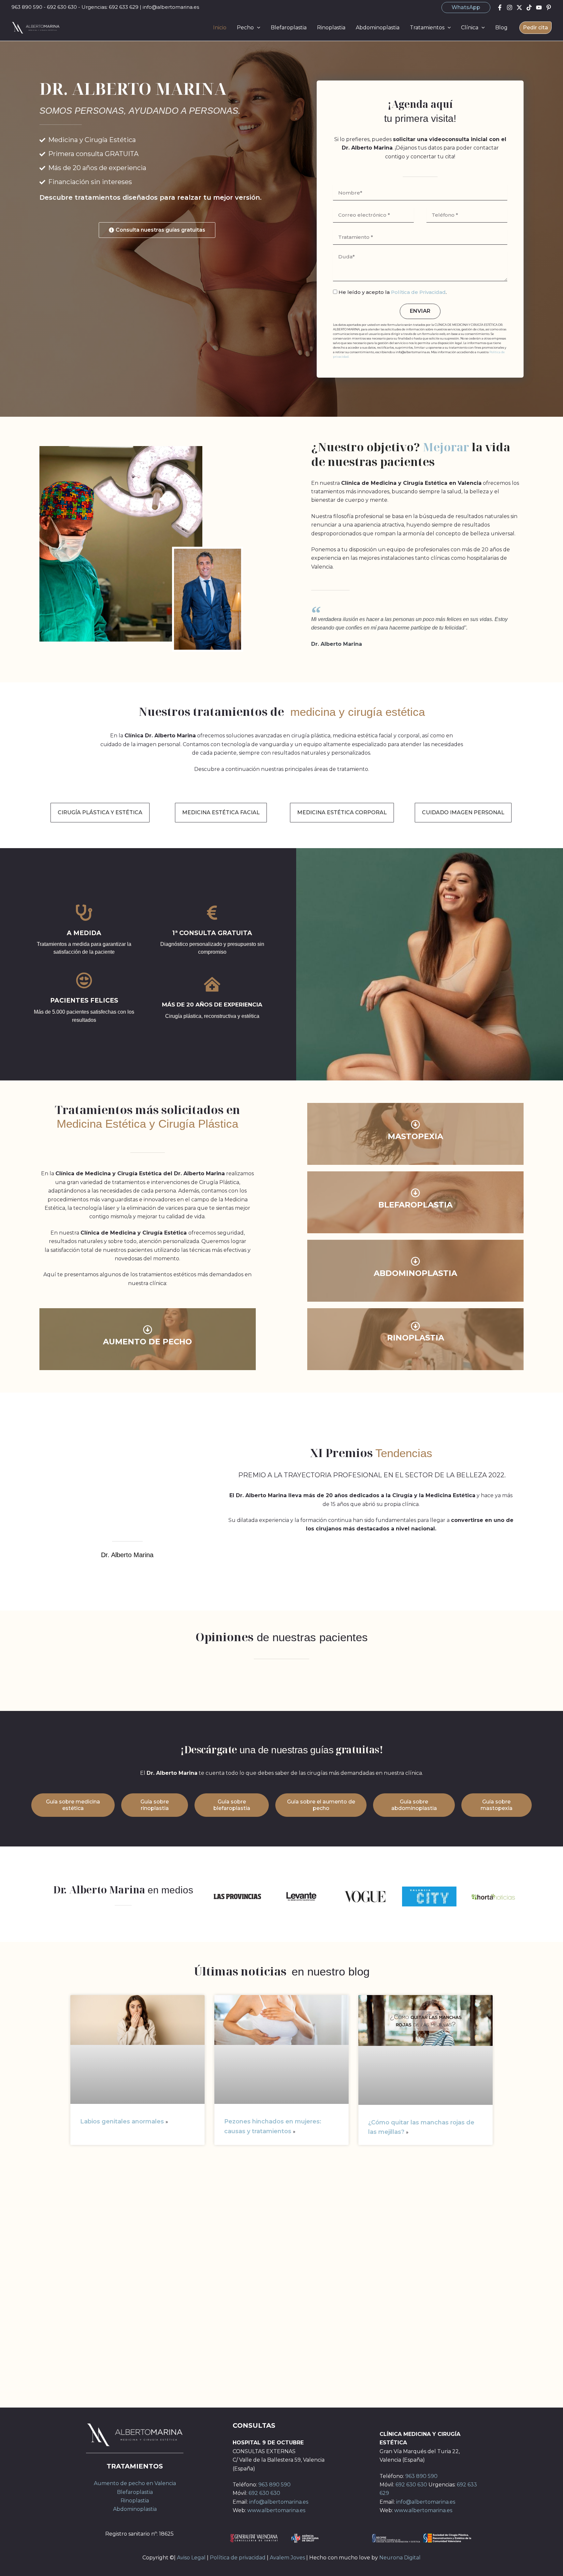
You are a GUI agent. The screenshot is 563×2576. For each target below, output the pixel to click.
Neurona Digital (400, 2558)
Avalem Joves (287, 2558)
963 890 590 (27, 7)
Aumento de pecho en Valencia (135, 2483)
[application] (257, 28)
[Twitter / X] (519, 7)
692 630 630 (62, 7)
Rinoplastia (135, 2501)
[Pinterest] (549, 7)
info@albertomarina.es (171, 7)
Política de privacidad (238, 2558)
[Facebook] (500, 7)
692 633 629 (124, 7)
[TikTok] (529, 7)
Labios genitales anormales (123, 2121)
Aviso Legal (191, 2558)
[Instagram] (510, 7)
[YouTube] (539, 7)
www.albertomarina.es (276, 2510)
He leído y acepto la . (393, 292)
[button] (466, 7)
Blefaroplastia (135, 2492)
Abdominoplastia (135, 2509)
